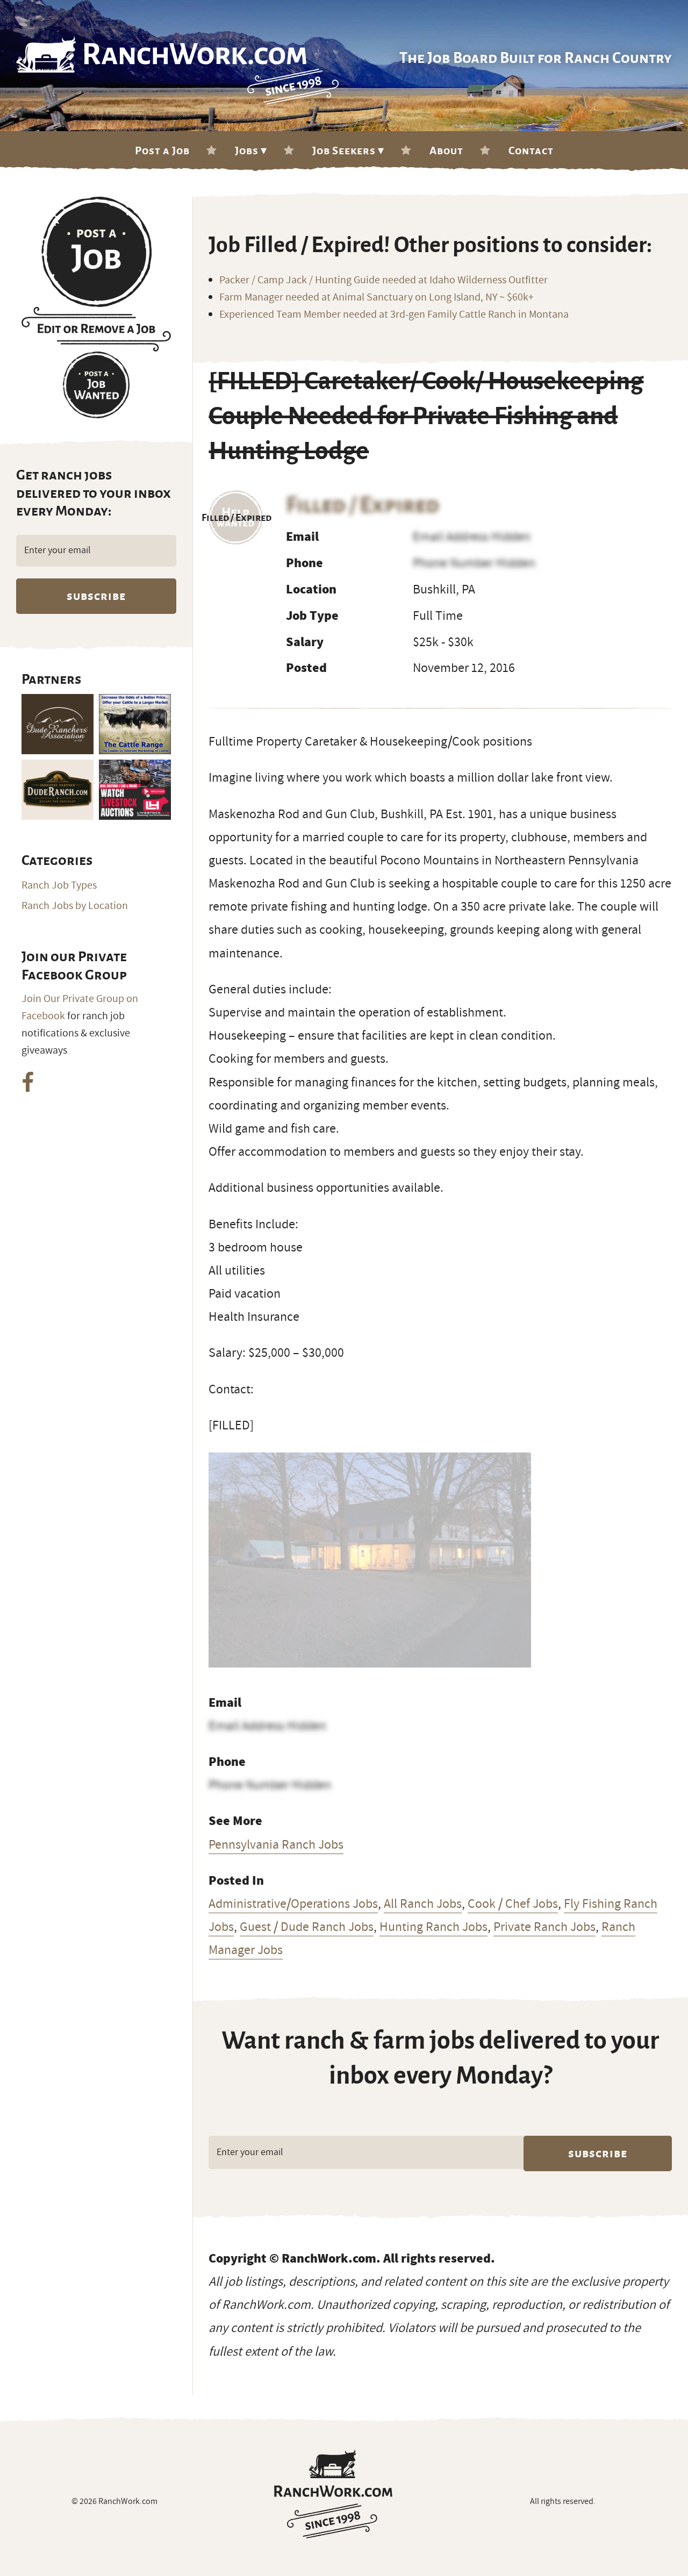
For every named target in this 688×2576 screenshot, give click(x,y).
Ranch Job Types (59, 885)
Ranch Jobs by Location (75, 906)
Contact (531, 151)
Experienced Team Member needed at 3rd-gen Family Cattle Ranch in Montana (394, 314)
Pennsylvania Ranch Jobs (276, 1844)
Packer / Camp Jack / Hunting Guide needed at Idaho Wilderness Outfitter (384, 280)
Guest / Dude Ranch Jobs (307, 1927)
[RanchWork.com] (334, 2494)
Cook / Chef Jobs (513, 1904)
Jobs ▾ (251, 151)
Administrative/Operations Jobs (293, 1904)
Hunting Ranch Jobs (433, 1927)
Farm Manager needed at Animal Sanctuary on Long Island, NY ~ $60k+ (377, 297)
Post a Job (162, 151)
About (446, 151)
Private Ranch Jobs (544, 1927)
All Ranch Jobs (423, 1904)
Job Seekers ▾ (348, 151)
